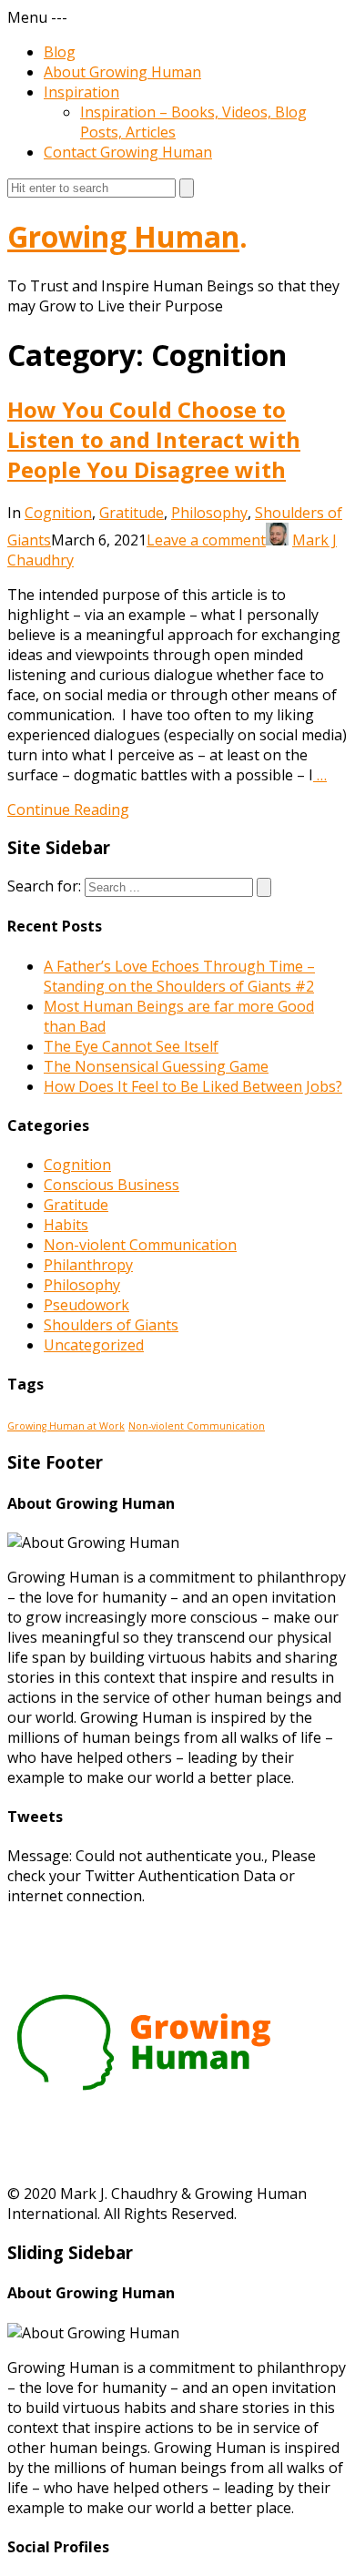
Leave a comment (206, 540)
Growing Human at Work (66, 1426)
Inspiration (81, 92)
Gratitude (132, 513)
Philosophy (209, 513)
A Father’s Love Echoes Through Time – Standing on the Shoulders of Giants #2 (179, 976)
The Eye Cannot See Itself (131, 1046)
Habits (66, 1225)
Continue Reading (68, 809)
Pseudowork (86, 1305)
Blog (60, 52)
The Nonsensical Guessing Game (156, 1066)
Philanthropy (88, 1265)
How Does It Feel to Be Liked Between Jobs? (193, 1086)
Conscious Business (112, 1185)
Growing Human (123, 236)
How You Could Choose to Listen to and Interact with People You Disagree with (154, 439)
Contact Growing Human (128, 152)
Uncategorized (94, 1345)
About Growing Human (122, 72)
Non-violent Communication (140, 1245)
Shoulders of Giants (111, 1325)
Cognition (58, 513)
